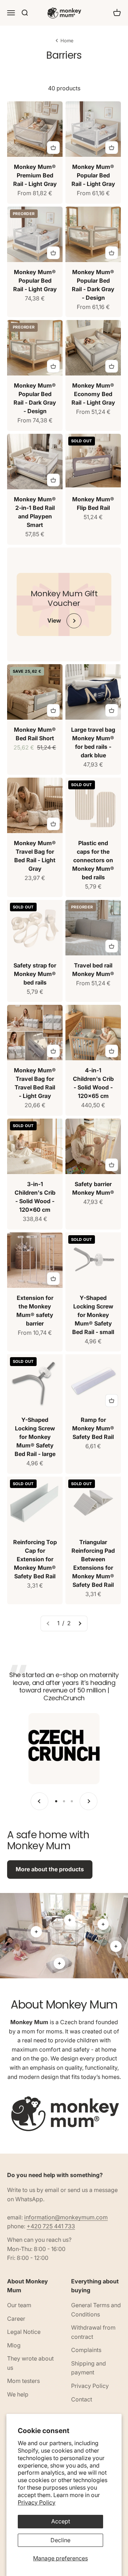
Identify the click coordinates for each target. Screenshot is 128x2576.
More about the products (50, 1869)
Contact (82, 2399)
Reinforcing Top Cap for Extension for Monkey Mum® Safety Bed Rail (35, 1559)
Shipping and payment (89, 2368)
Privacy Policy (37, 2502)
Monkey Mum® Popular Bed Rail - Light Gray (93, 175)
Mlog (14, 2345)
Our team (19, 2305)
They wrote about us (30, 2363)
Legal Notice (24, 2332)
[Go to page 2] (80, 1623)
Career (16, 2319)
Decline (60, 2540)
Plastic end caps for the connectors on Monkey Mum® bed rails (93, 860)
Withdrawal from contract (93, 2332)
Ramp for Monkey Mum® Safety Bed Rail (93, 1428)
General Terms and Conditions (96, 2310)
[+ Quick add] (53, 148)
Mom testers (23, 2381)
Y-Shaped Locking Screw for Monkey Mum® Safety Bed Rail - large (35, 1437)
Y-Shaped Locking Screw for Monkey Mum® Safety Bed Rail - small (93, 1315)
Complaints (86, 2350)
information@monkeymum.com (66, 2217)
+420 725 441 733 (51, 2226)
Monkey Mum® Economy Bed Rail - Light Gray (93, 394)
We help (18, 2394)
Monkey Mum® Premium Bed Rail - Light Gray (35, 175)
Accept (61, 2521)
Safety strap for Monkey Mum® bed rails (35, 974)
